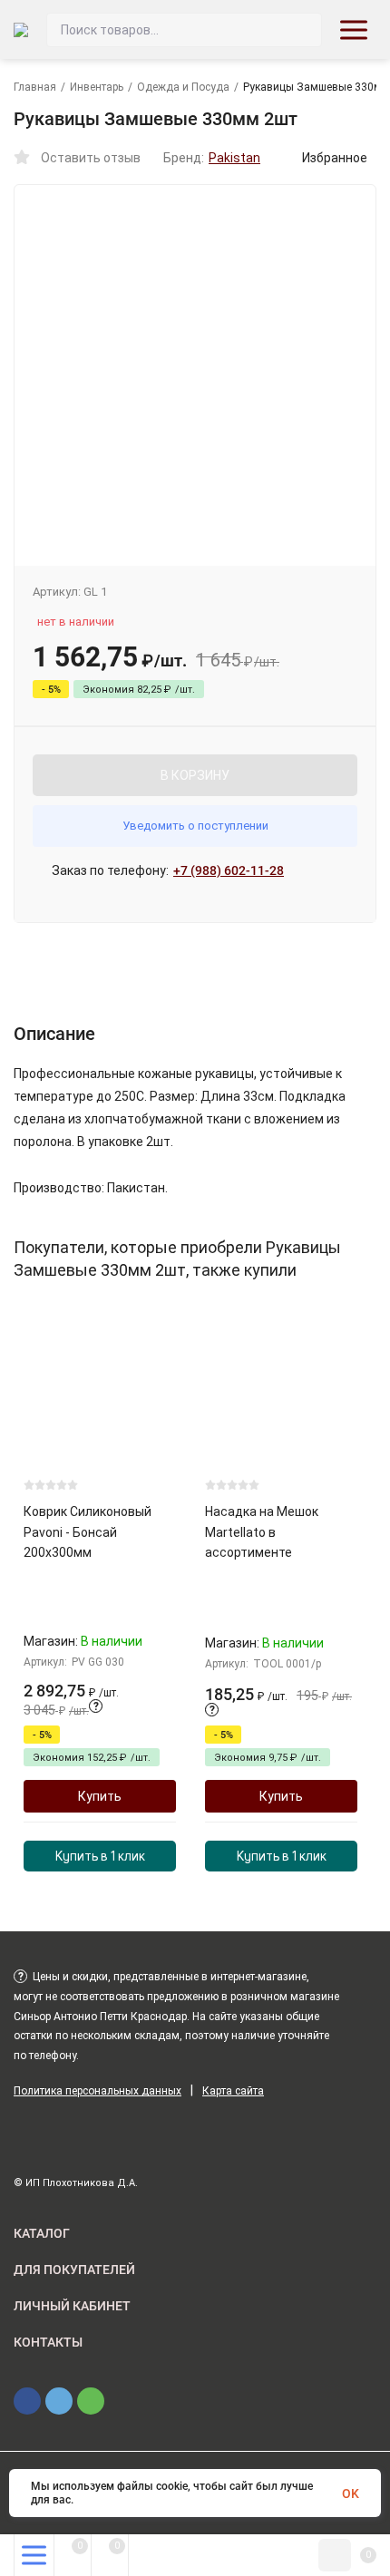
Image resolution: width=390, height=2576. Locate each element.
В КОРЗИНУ (195, 775)
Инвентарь (97, 87)
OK (351, 2493)
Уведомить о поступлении (195, 826)
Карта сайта (233, 2091)
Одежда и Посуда (183, 87)
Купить (100, 1796)
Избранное (335, 158)
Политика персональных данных (97, 2091)
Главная (35, 87)
